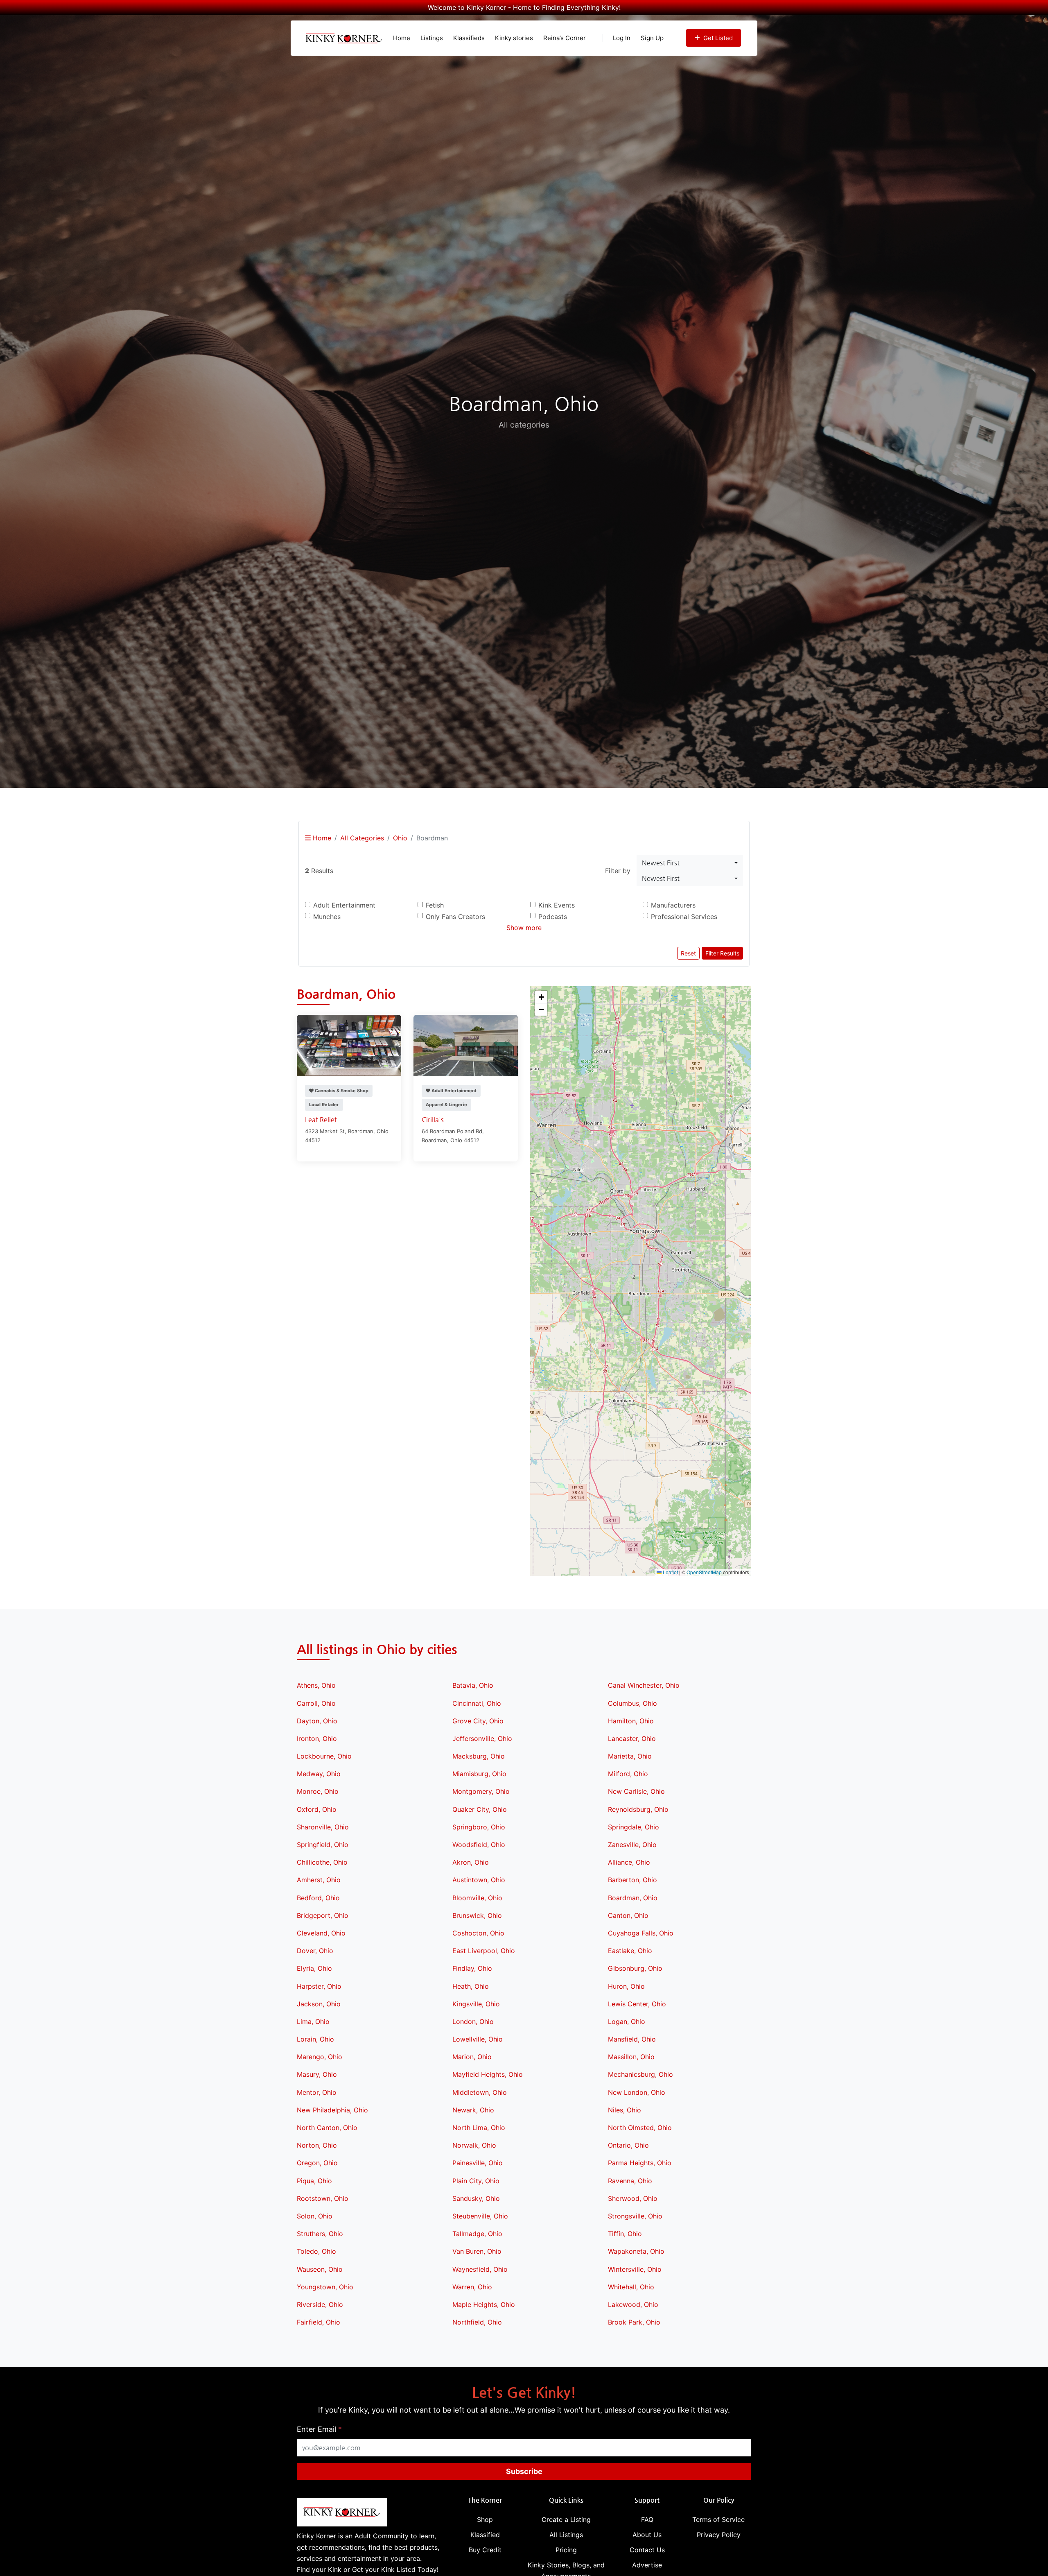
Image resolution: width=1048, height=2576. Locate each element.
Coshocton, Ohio (478, 1933)
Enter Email (319, 2429)
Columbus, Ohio (632, 1703)
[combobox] (690, 863)
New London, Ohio (637, 2092)
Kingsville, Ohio (476, 2004)
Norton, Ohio (317, 2145)
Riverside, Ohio (320, 2304)
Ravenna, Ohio (630, 2181)
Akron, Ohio (471, 1862)
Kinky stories (514, 38)
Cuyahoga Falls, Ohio (641, 1933)
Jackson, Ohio (319, 2004)
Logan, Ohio (627, 2021)
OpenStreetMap (704, 1572)
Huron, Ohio (626, 1986)
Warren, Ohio (472, 2287)
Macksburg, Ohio (479, 1756)
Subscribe (524, 2471)
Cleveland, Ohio (321, 1933)
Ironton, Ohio (317, 1738)
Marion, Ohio (472, 2057)
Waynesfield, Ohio (480, 2269)
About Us (647, 2535)
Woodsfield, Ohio (479, 1845)
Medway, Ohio (319, 1774)
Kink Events (557, 905)
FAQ (647, 2519)
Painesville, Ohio (478, 2163)
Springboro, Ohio (479, 1827)
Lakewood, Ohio (633, 2304)
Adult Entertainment (344, 905)
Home (402, 38)
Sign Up (652, 38)
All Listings (566, 2535)
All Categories (362, 838)
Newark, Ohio (473, 2110)
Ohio (400, 838)
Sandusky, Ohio (476, 2198)
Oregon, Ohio (317, 2163)
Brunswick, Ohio (477, 1915)
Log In (622, 38)
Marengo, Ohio (320, 2057)
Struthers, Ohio (320, 2234)
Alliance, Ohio (629, 1862)
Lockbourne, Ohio (324, 1756)
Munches (327, 917)
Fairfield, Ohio (318, 2322)
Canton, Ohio (628, 1915)
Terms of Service (718, 2519)
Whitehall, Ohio (631, 2287)
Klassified (485, 2535)
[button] (641, 1281)
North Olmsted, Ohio (640, 2128)
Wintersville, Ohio (635, 2269)
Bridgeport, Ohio (323, 1915)
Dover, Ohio (315, 1951)
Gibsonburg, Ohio (635, 1968)
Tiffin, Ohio (625, 2234)
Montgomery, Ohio (481, 1791)
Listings (432, 38)
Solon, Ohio (315, 2216)
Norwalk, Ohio (474, 2145)
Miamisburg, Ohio (479, 1774)
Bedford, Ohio (318, 1898)
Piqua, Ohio (314, 2181)
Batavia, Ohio (473, 1685)
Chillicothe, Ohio (322, 1862)
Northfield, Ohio (477, 2322)
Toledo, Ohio (316, 2251)
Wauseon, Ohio (320, 2269)
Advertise (647, 2565)
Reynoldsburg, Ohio (638, 1809)
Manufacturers (673, 905)
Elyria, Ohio (314, 1968)
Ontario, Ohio (628, 2145)
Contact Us (647, 2550)
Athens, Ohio (316, 1685)
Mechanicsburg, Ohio (640, 2074)
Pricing (566, 2550)
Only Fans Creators (455, 917)
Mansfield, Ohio (632, 2039)
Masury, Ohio (317, 2074)
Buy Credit (485, 2550)
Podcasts (553, 917)
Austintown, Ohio (479, 1880)
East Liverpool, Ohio (484, 1951)
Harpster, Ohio (319, 1986)
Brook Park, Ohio (634, 2322)
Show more (524, 928)
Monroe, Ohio (318, 1791)
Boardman (361, 1131)
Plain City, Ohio (476, 2181)
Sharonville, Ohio (323, 1827)
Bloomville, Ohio (477, 1898)
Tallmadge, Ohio (477, 2234)
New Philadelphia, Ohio (332, 2110)
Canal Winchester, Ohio (644, 1685)
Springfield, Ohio (323, 1845)
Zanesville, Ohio (632, 1845)
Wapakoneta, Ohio (636, 2251)
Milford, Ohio (628, 1774)
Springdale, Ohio (634, 1827)
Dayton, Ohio (317, 1721)
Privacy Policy (719, 2535)
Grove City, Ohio (478, 1721)
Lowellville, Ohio (478, 2039)
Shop (485, 2519)
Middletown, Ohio (480, 2092)
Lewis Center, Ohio (637, 2004)
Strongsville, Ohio (635, 2216)
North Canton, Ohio (327, 2128)
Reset (688, 953)
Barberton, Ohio (632, 1880)
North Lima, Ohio (479, 2128)
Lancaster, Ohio (632, 1738)
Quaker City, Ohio (480, 1809)
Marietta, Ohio (630, 1756)
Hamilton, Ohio (631, 1721)
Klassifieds (469, 38)
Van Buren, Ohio (477, 2251)
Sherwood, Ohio (633, 2198)
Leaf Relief (321, 1119)
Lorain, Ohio (315, 2039)
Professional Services (684, 917)
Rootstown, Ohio (323, 2198)
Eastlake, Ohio (630, 1951)
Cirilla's (433, 1119)
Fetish (435, 905)
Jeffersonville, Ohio (482, 1738)
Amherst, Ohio (319, 1880)
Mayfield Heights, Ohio (488, 2074)
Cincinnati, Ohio (477, 1703)
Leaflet (670, 1572)
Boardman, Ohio (633, 1898)
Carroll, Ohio (316, 1703)
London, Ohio (473, 2021)
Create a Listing (566, 2519)
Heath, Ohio (471, 1986)
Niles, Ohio (625, 2110)
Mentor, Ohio (317, 2092)
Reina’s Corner (565, 38)
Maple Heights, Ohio (484, 2304)
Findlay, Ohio (472, 1968)
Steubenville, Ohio (480, 2216)
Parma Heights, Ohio (640, 2163)
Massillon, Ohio (631, 2057)
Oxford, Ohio (317, 1809)
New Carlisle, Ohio (636, 1791)
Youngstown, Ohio (325, 2287)
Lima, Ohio (313, 2021)
